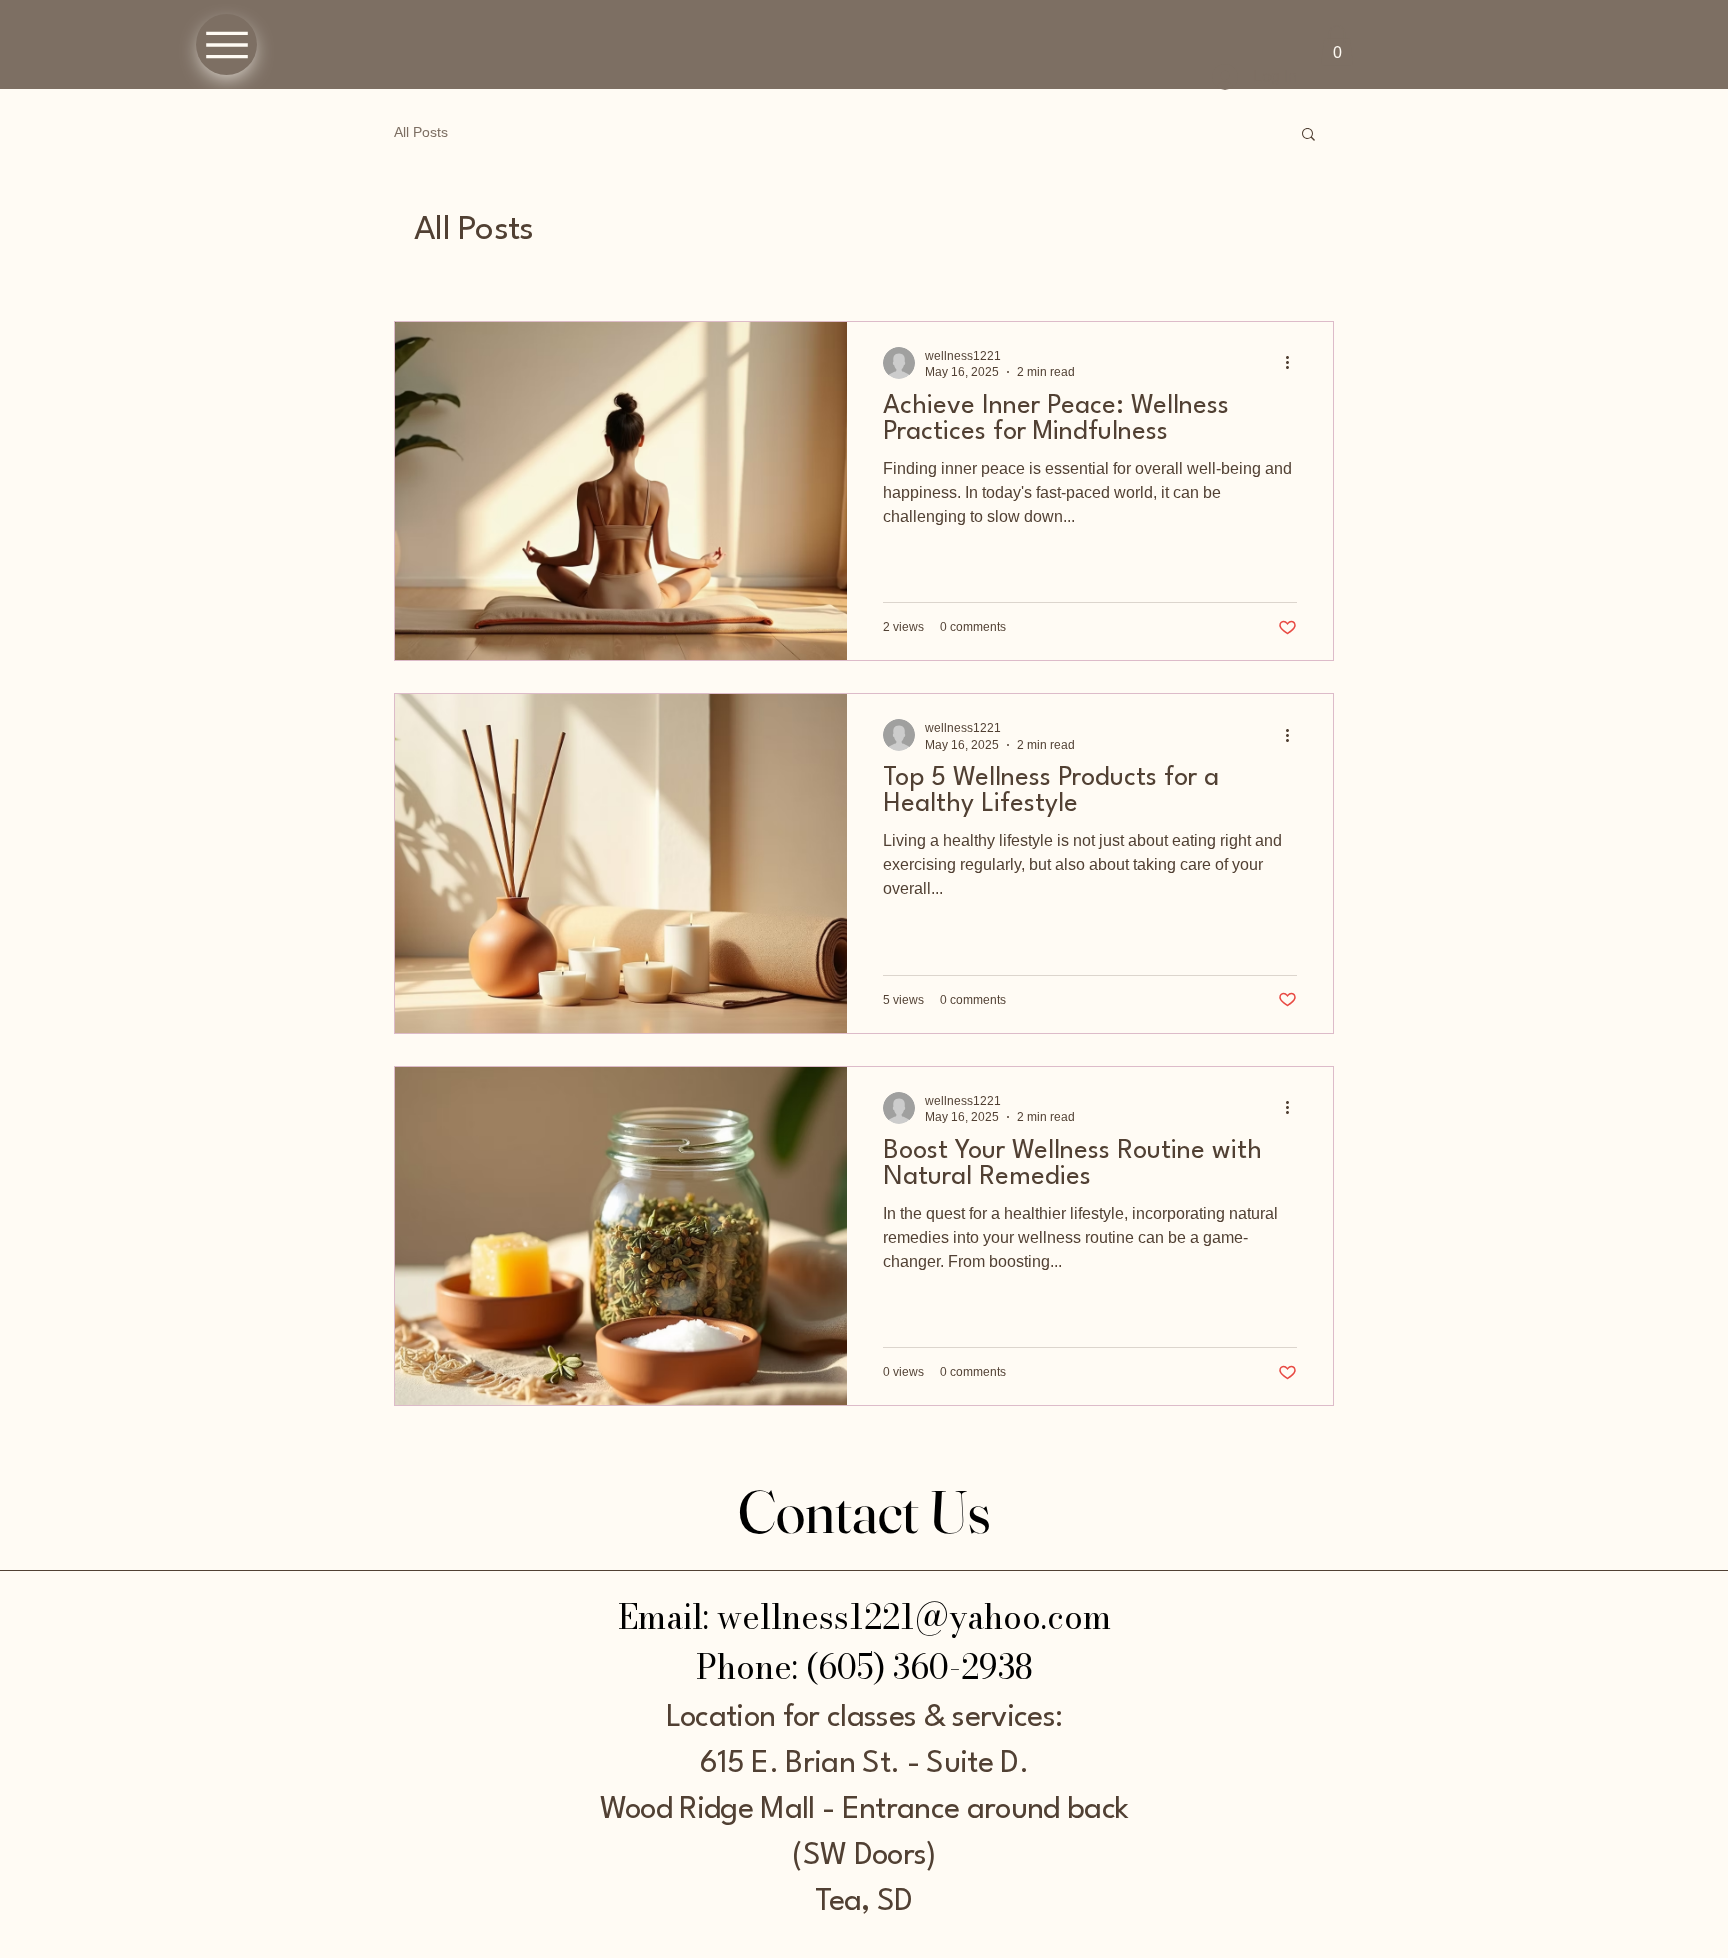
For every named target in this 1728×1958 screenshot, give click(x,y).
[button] (1337, 45)
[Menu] (226, 44)
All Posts (421, 132)
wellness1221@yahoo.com (914, 1617)
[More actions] (1294, 363)
